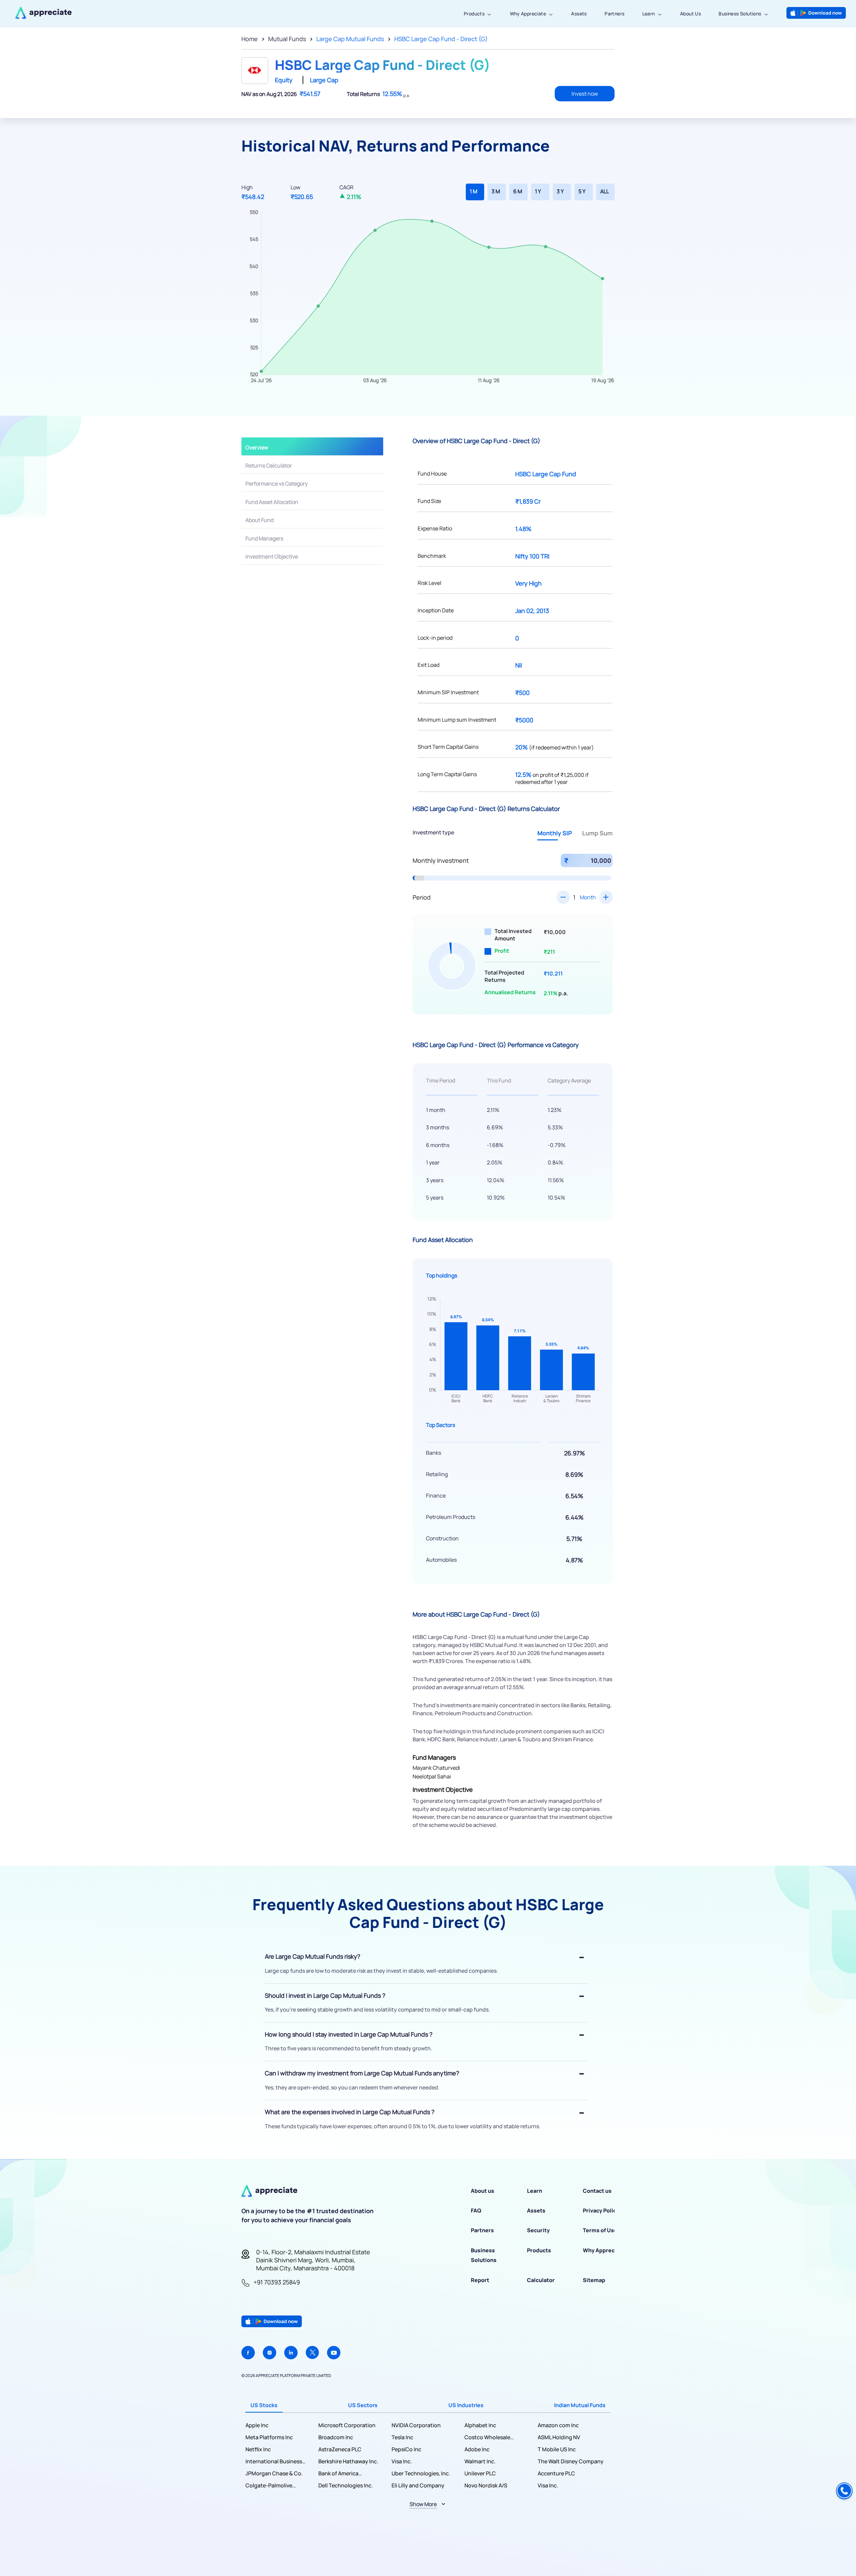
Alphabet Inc (480, 2425)
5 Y (582, 191)
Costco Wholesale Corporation (487, 2437)
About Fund (259, 520)
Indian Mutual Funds (580, 2405)
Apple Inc (257, 2425)
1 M (473, 191)
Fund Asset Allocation (272, 502)
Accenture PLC (556, 2473)
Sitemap (594, 2280)
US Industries (466, 2405)
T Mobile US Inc (557, 2449)
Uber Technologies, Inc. (421, 2473)
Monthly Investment (441, 860)
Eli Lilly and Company (418, 2485)
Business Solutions (740, 14)
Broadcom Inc (336, 2437)
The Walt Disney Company (571, 2461)
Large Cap (324, 80)
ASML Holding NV (559, 2437)
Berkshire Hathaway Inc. (348, 2461)
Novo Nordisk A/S (486, 2485)
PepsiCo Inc (406, 2449)
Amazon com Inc (558, 2425)
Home (250, 39)
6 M (518, 191)
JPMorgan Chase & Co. (274, 2473)
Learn (649, 14)
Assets (579, 14)
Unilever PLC (480, 2473)
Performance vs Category (277, 484)
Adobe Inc (477, 2449)
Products (474, 14)
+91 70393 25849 (277, 2282)
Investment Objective (272, 556)
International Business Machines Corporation (274, 2461)
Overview (257, 447)
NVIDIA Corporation (416, 2425)
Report (480, 2280)
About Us (690, 14)
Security (538, 2230)
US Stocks (264, 2405)
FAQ (476, 2210)
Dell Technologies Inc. (346, 2485)
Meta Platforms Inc (269, 2437)
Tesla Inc (402, 2437)
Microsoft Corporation (347, 2425)
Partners (614, 14)
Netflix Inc (258, 2449)
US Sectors (363, 2405)
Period (422, 897)
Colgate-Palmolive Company (269, 2486)
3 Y (560, 191)
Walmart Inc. (480, 2461)
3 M (496, 191)
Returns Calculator (269, 466)
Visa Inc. (402, 2461)
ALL (605, 191)
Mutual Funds (287, 39)
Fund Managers (264, 538)
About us (483, 2191)
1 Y (538, 191)
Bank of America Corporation (338, 2474)
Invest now (585, 94)
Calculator (541, 2280)
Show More (423, 2504)
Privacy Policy (601, 2210)
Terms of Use (600, 2230)
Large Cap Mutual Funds (350, 39)
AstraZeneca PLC (340, 2449)
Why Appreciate (528, 14)
